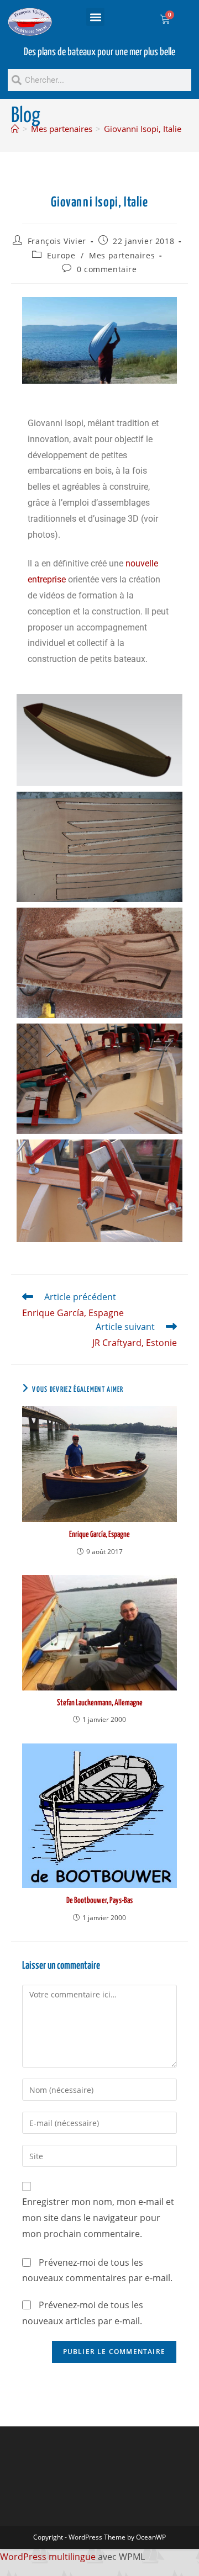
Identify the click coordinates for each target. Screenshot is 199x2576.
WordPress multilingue (48, 2557)
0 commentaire (107, 269)
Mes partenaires (122, 255)
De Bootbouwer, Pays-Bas (99, 1901)
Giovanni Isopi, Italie (143, 129)
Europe (61, 255)
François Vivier (57, 241)
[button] (95, 17)
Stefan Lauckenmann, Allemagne (100, 1703)
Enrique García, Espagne (99, 1535)
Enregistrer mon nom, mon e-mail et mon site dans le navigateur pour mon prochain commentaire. (98, 2218)
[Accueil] (15, 129)
